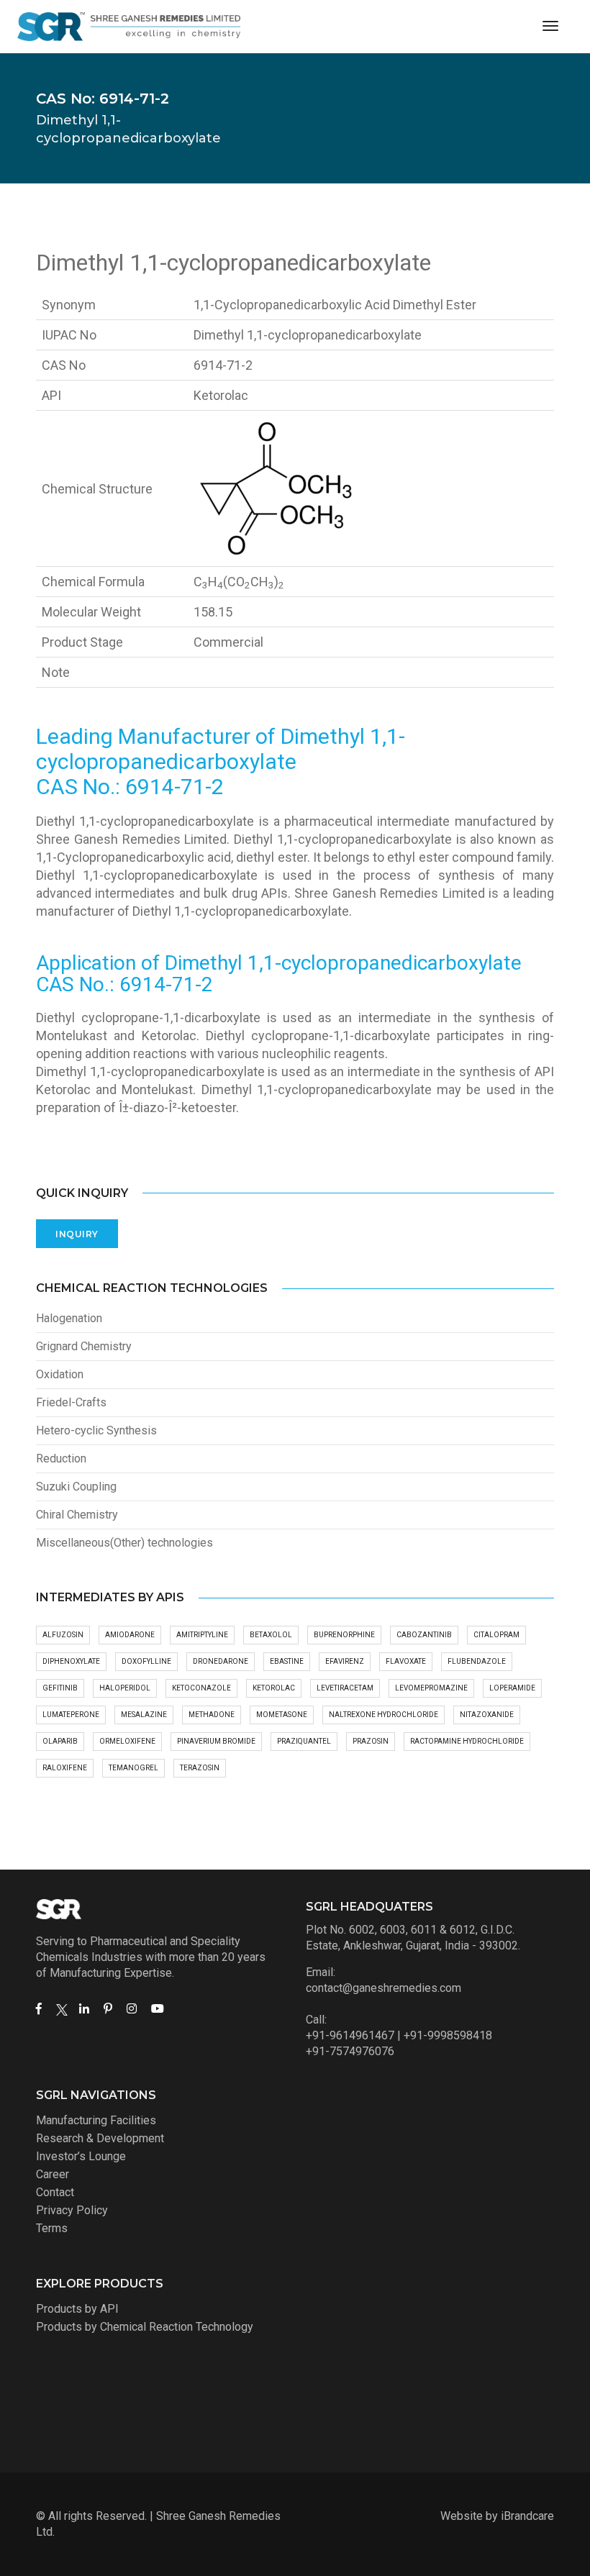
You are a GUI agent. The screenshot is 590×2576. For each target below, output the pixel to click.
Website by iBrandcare (497, 2516)
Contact (55, 2192)
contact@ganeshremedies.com (383, 1988)
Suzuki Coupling (76, 1487)
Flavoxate (406, 1661)
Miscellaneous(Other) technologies (124, 1543)
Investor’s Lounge (81, 2156)
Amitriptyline (202, 1635)
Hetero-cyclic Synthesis (96, 1430)
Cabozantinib (424, 1635)
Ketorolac (274, 1688)
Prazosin (371, 1741)
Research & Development (100, 2138)
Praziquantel (304, 1741)
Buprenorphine (344, 1635)
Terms (52, 2228)
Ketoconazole (201, 1688)
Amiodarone (130, 1635)
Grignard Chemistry (84, 1346)
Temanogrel (133, 1768)
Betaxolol (271, 1635)
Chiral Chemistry (77, 1515)
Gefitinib (60, 1688)
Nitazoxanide (487, 1715)
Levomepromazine (431, 1688)
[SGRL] (129, 27)
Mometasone (282, 1715)
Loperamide (512, 1688)
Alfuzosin (63, 1635)
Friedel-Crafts (71, 1402)
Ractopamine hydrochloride (467, 1741)
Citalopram (496, 1635)
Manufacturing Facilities (96, 2120)
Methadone (212, 1715)
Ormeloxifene (127, 1741)
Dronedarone (221, 1661)
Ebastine (287, 1661)
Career (53, 2174)
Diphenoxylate (71, 1661)
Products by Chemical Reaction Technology (145, 2327)
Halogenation (69, 1318)
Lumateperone (71, 1715)
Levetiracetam (345, 1688)
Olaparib (60, 1741)
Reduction (61, 1458)
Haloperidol (125, 1688)
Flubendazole (477, 1661)
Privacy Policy (72, 2210)
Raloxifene (65, 1768)
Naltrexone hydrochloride (383, 1715)
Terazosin (200, 1768)
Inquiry (77, 1234)
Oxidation (60, 1374)
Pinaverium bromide (216, 1741)
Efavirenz (345, 1661)
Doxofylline (146, 1661)
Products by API (77, 2309)
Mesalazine (144, 1715)
